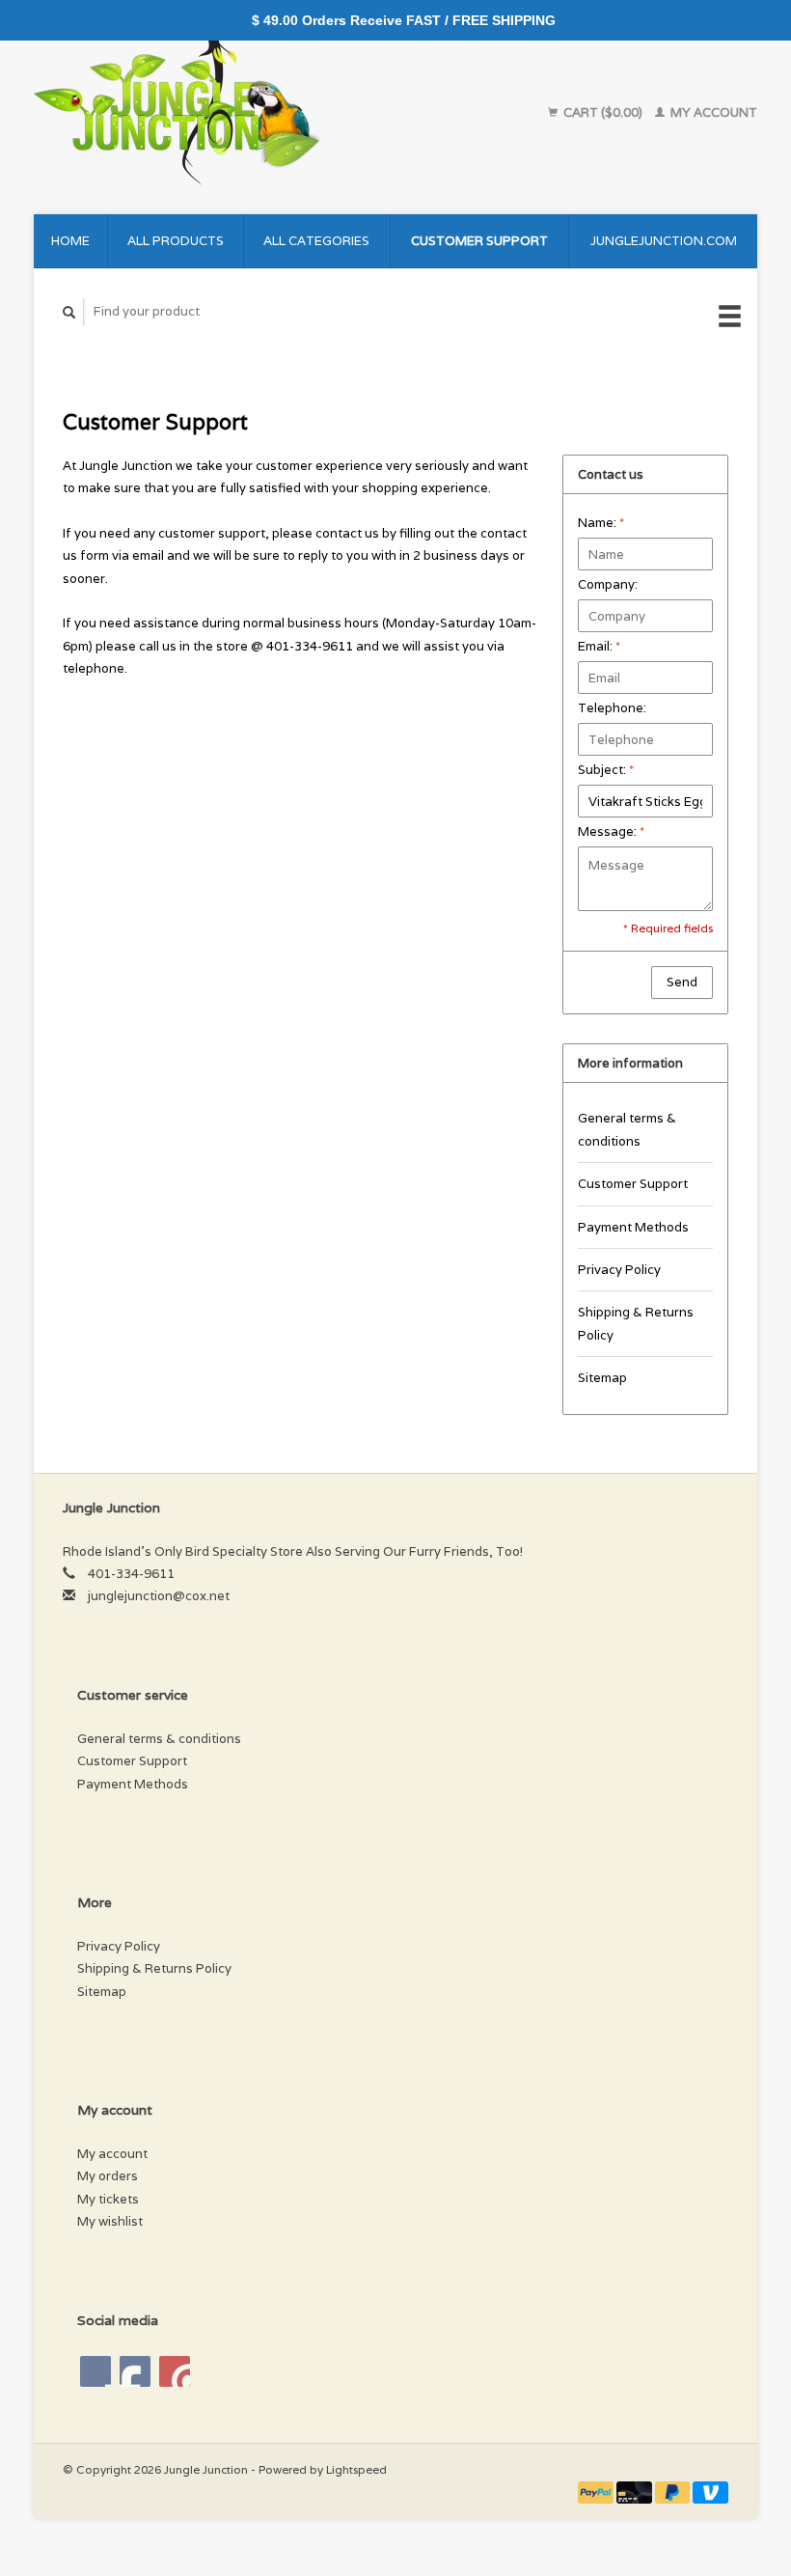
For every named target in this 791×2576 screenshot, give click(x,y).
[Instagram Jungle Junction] (175, 2371)
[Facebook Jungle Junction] (95, 2371)
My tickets (108, 2199)
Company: (608, 584)
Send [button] (682, 982)
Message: (611, 831)
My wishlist (110, 2221)
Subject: (606, 770)
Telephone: (612, 708)
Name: (601, 523)
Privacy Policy (619, 1270)
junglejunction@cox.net (159, 1596)
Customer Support (479, 241)
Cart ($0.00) (603, 112)
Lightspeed (356, 2469)
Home (70, 241)
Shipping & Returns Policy (636, 1323)
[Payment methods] (597, 2492)
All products (176, 241)
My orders (108, 2176)
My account (712, 112)
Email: (599, 646)
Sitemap (602, 1378)
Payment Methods (633, 1227)
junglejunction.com (664, 241)
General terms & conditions (627, 1129)
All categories (316, 241)
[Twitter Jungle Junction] (135, 2371)
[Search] (69, 312)
